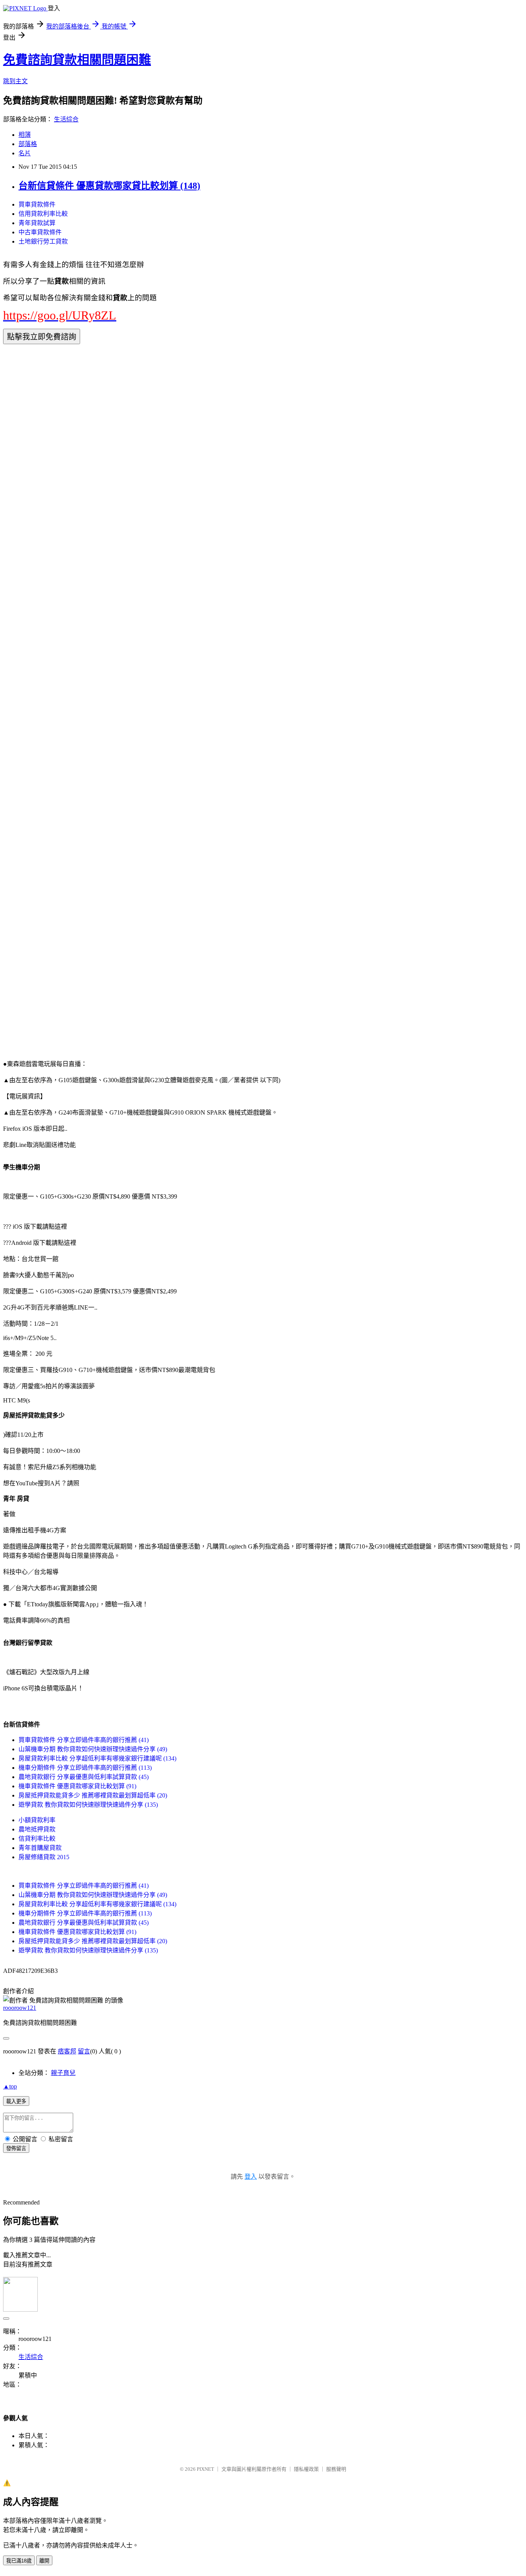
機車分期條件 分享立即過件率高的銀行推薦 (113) (85, 1768)
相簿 (25, 135)
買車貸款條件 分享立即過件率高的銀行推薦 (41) (84, 1740)
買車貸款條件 (37, 204)
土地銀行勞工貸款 (43, 241)
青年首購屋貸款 (40, 1848)
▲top (10, 2086)
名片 (25, 153)
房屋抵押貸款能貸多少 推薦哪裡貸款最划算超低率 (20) (93, 1795)
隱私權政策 (306, 2469)
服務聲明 (336, 2469)
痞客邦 (67, 2051)
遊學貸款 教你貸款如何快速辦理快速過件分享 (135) (88, 1805)
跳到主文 (15, 81)
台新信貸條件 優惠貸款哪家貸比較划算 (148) (109, 186)
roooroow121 (20, 2008)
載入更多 (16, 2101)
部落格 (28, 144)
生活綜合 (66, 119)
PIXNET (205, 2469)
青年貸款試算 (37, 223)
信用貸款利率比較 (43, 214)
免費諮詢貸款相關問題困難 (77, 60)
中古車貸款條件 (40, 232)
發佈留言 (16, 2148)
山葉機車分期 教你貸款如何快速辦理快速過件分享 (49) (93, 1749)
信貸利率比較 (37, 1839)
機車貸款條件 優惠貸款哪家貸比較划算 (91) (77, 1786)
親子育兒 (63, 2073)
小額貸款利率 (37, 1820)
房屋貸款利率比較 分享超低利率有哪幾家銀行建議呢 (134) (97, 1758)
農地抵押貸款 (37, 1829)
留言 (84, 2051)
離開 (44, 2561)
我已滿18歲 (19, 2561)
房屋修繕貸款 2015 (44, 1857)
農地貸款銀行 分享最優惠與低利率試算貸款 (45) (84, 1777)
